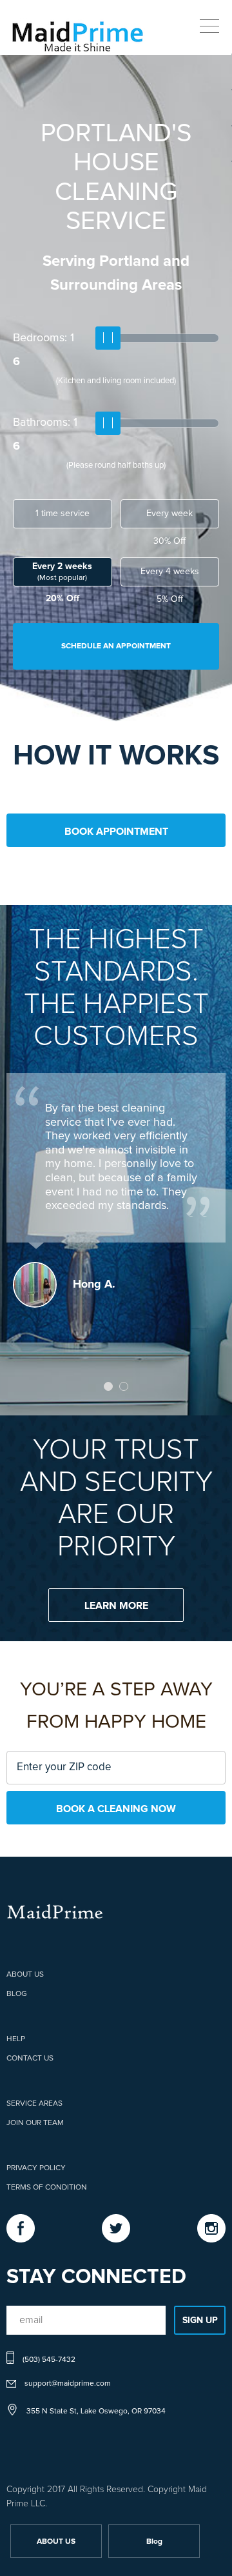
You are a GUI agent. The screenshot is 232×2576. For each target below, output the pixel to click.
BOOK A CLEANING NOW (116, 1809)
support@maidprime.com (68, 2384)
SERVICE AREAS (34, 2104)
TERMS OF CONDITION (47, 2188)
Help (16, 2039)
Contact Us (30, 2059)
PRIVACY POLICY (36, 2168)
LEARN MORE (116, 1606)
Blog (17, 1994)
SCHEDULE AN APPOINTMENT (116, 646)
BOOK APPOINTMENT (116, 832)
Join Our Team (35, 2123)
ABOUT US (25, 1975)
